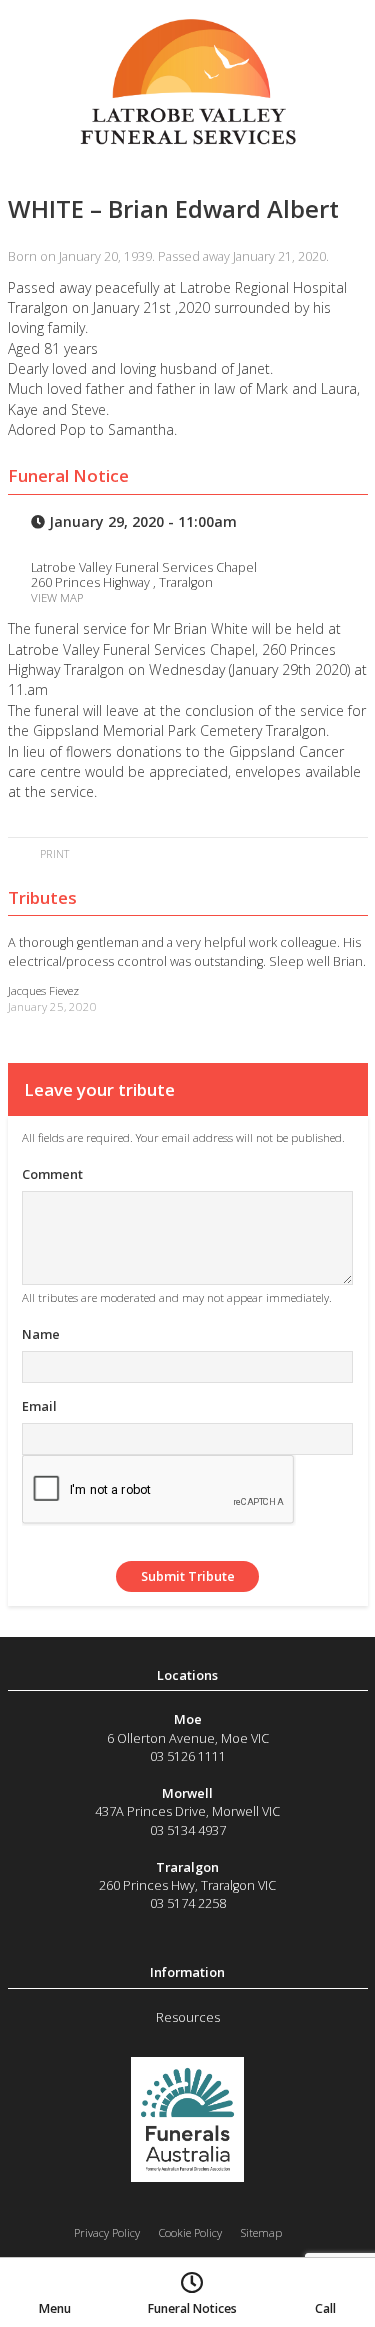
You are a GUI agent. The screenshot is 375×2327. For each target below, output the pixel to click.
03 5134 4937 (188, 1830)
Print (53, 853)
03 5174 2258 (188, 1903)
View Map (57, 597)
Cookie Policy (190, 2232)
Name (41, 1334)
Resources (188, 2017)
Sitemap (261, 2232)
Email (39, 1406)
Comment (52, 1174)
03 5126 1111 (188, 1756)
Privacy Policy (107, 2232)
